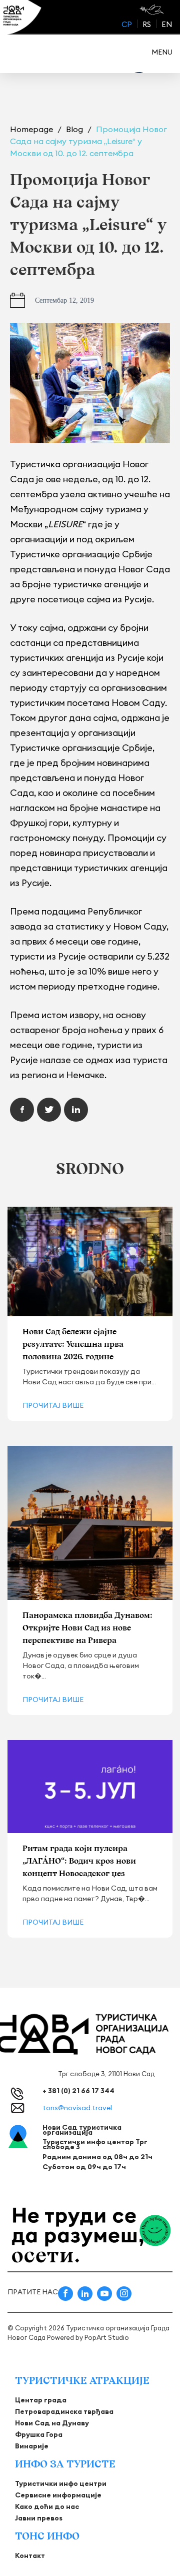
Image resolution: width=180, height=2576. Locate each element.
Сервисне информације (58, 2495)
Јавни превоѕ (39, 2518)
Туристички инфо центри (61, 2483)
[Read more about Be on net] (153, 10)
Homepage (32, 129)
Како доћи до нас (47, 2506)
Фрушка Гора (39, 2434)
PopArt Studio (107, 2337)
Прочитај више (53, 1405)
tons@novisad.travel (77, 2108)
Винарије (32, 2446)
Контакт (30, 2555)
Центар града (41, 2400)
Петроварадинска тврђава (64, 2411)
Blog (75, 129)
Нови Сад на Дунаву (52, 2423)
